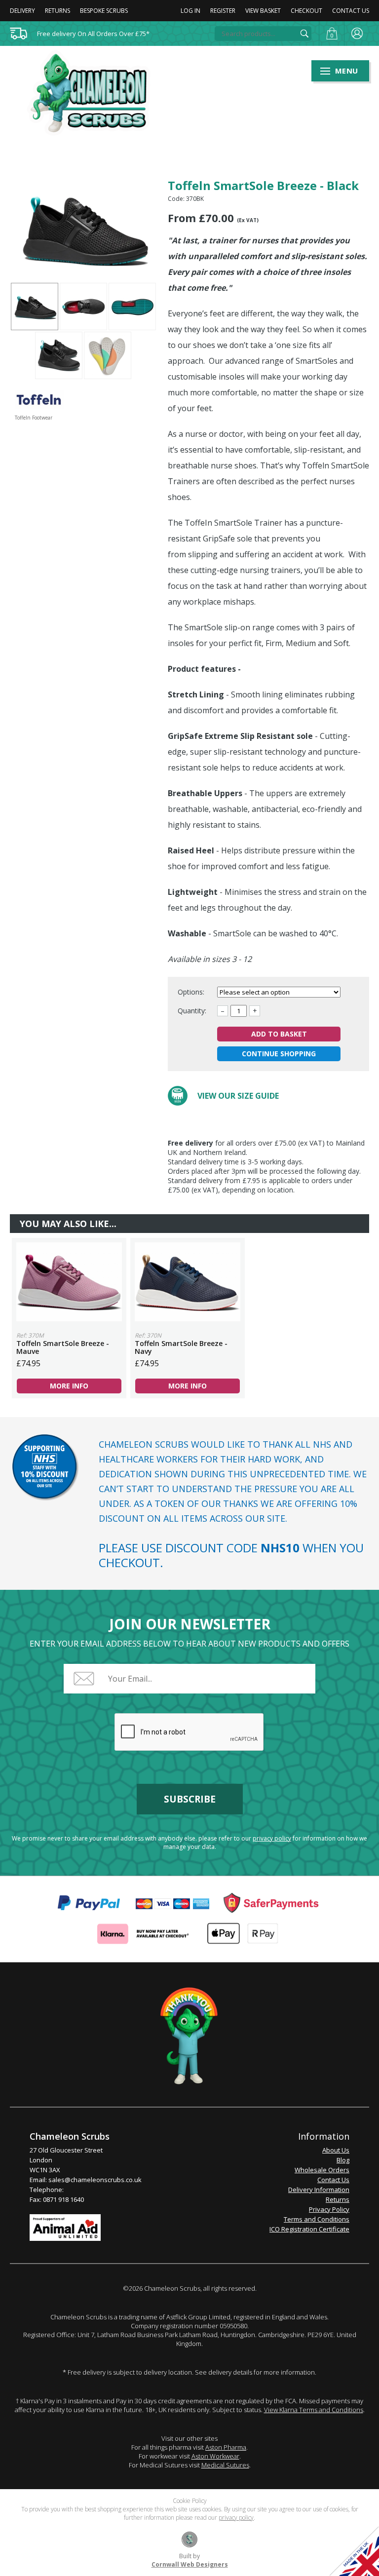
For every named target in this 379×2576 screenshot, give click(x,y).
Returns (57, 11)
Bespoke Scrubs (104, 11)
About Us (336, 2150)
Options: (192, 992)
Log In (190, 11)
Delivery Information (319, 2190)
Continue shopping (279, 1054)
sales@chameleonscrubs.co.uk (95, 2180)
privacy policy (272, 1838)
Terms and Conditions (317, 2219)
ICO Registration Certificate (309, 2229)
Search (304, 34)
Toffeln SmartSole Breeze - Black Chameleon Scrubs (95, 93)
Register (223, 11)
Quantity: (192, 1011)
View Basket (263, 11)
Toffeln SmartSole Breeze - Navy (188, 1282)
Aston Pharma (226, 2447)
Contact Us (351, 11)
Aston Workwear (215, 2456)
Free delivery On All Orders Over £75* (93, 34)
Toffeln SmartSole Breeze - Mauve (69, 1282)
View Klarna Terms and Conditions (314, 2410)
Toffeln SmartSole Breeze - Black (35, 307)
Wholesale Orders (322, 2170)
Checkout (306, 11)
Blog (343, 2160)
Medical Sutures (225, 2465)
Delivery (22, 11)
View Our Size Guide (238, 1096)
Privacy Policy (329, 2209)
